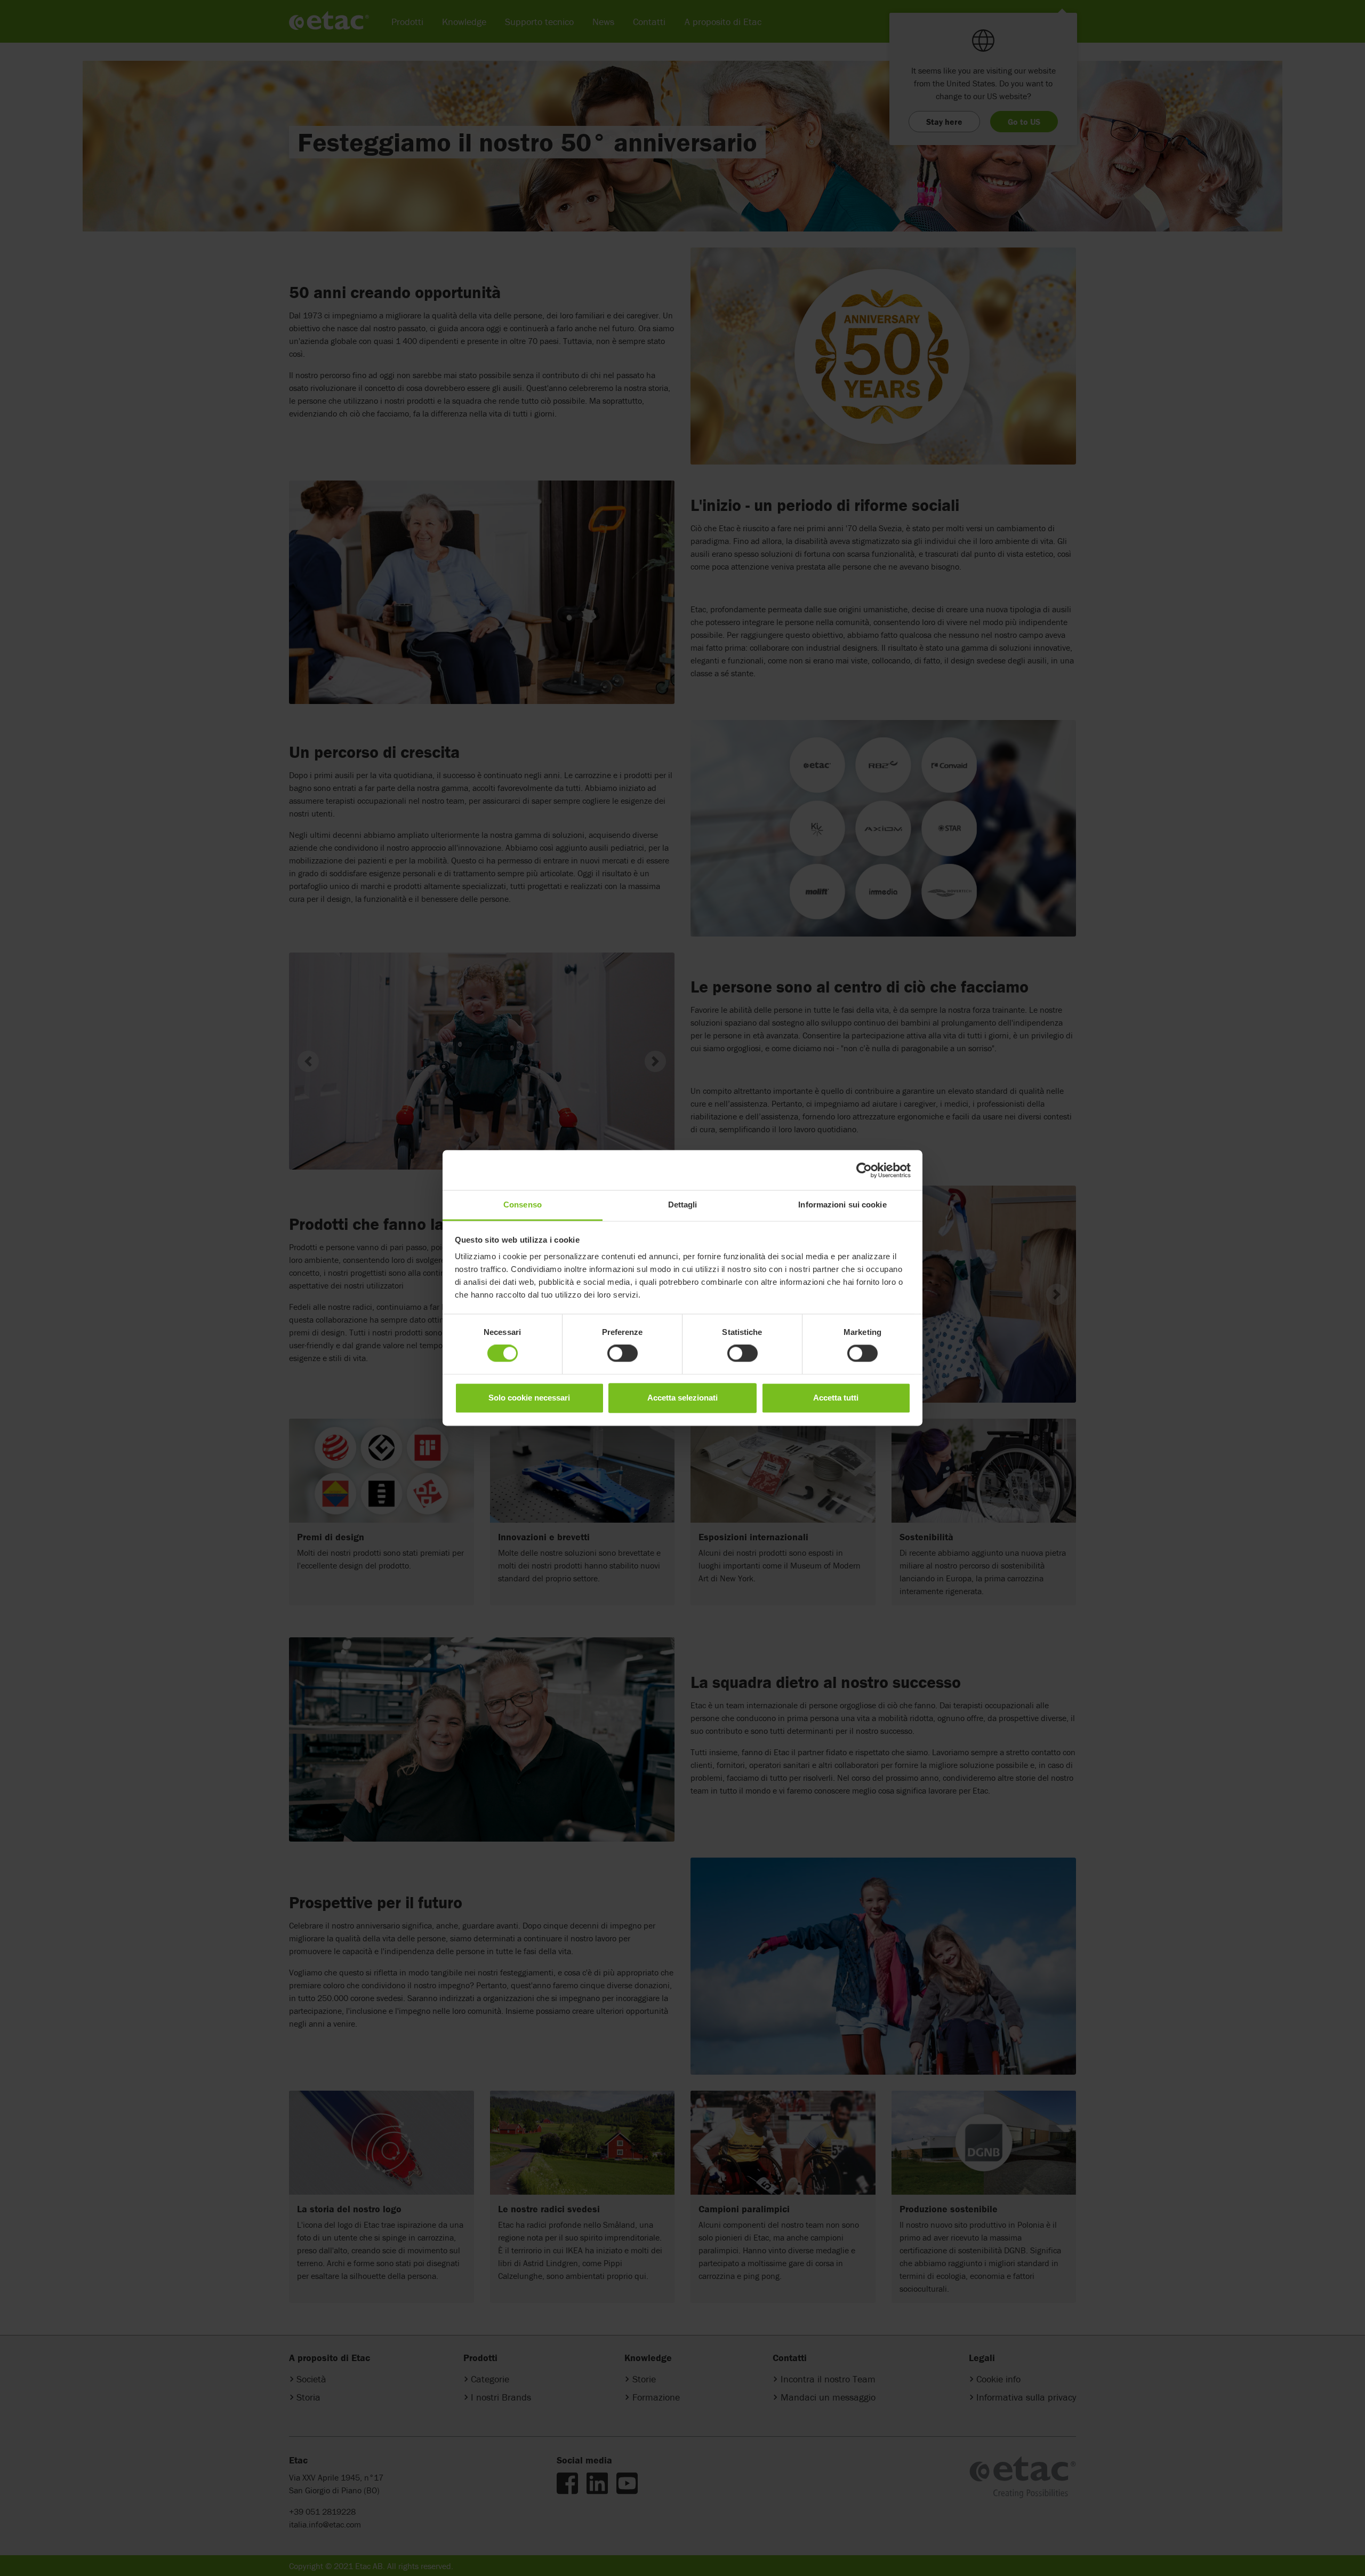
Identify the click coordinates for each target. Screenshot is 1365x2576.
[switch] (623, 1354)
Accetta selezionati (682, 1398)
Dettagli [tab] (683, 1205)
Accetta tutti (836, 1398)
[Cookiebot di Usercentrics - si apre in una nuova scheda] (864, 1170)
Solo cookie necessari (529, 1398)
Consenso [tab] (523, 1205)
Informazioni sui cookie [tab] (842, 1205)
